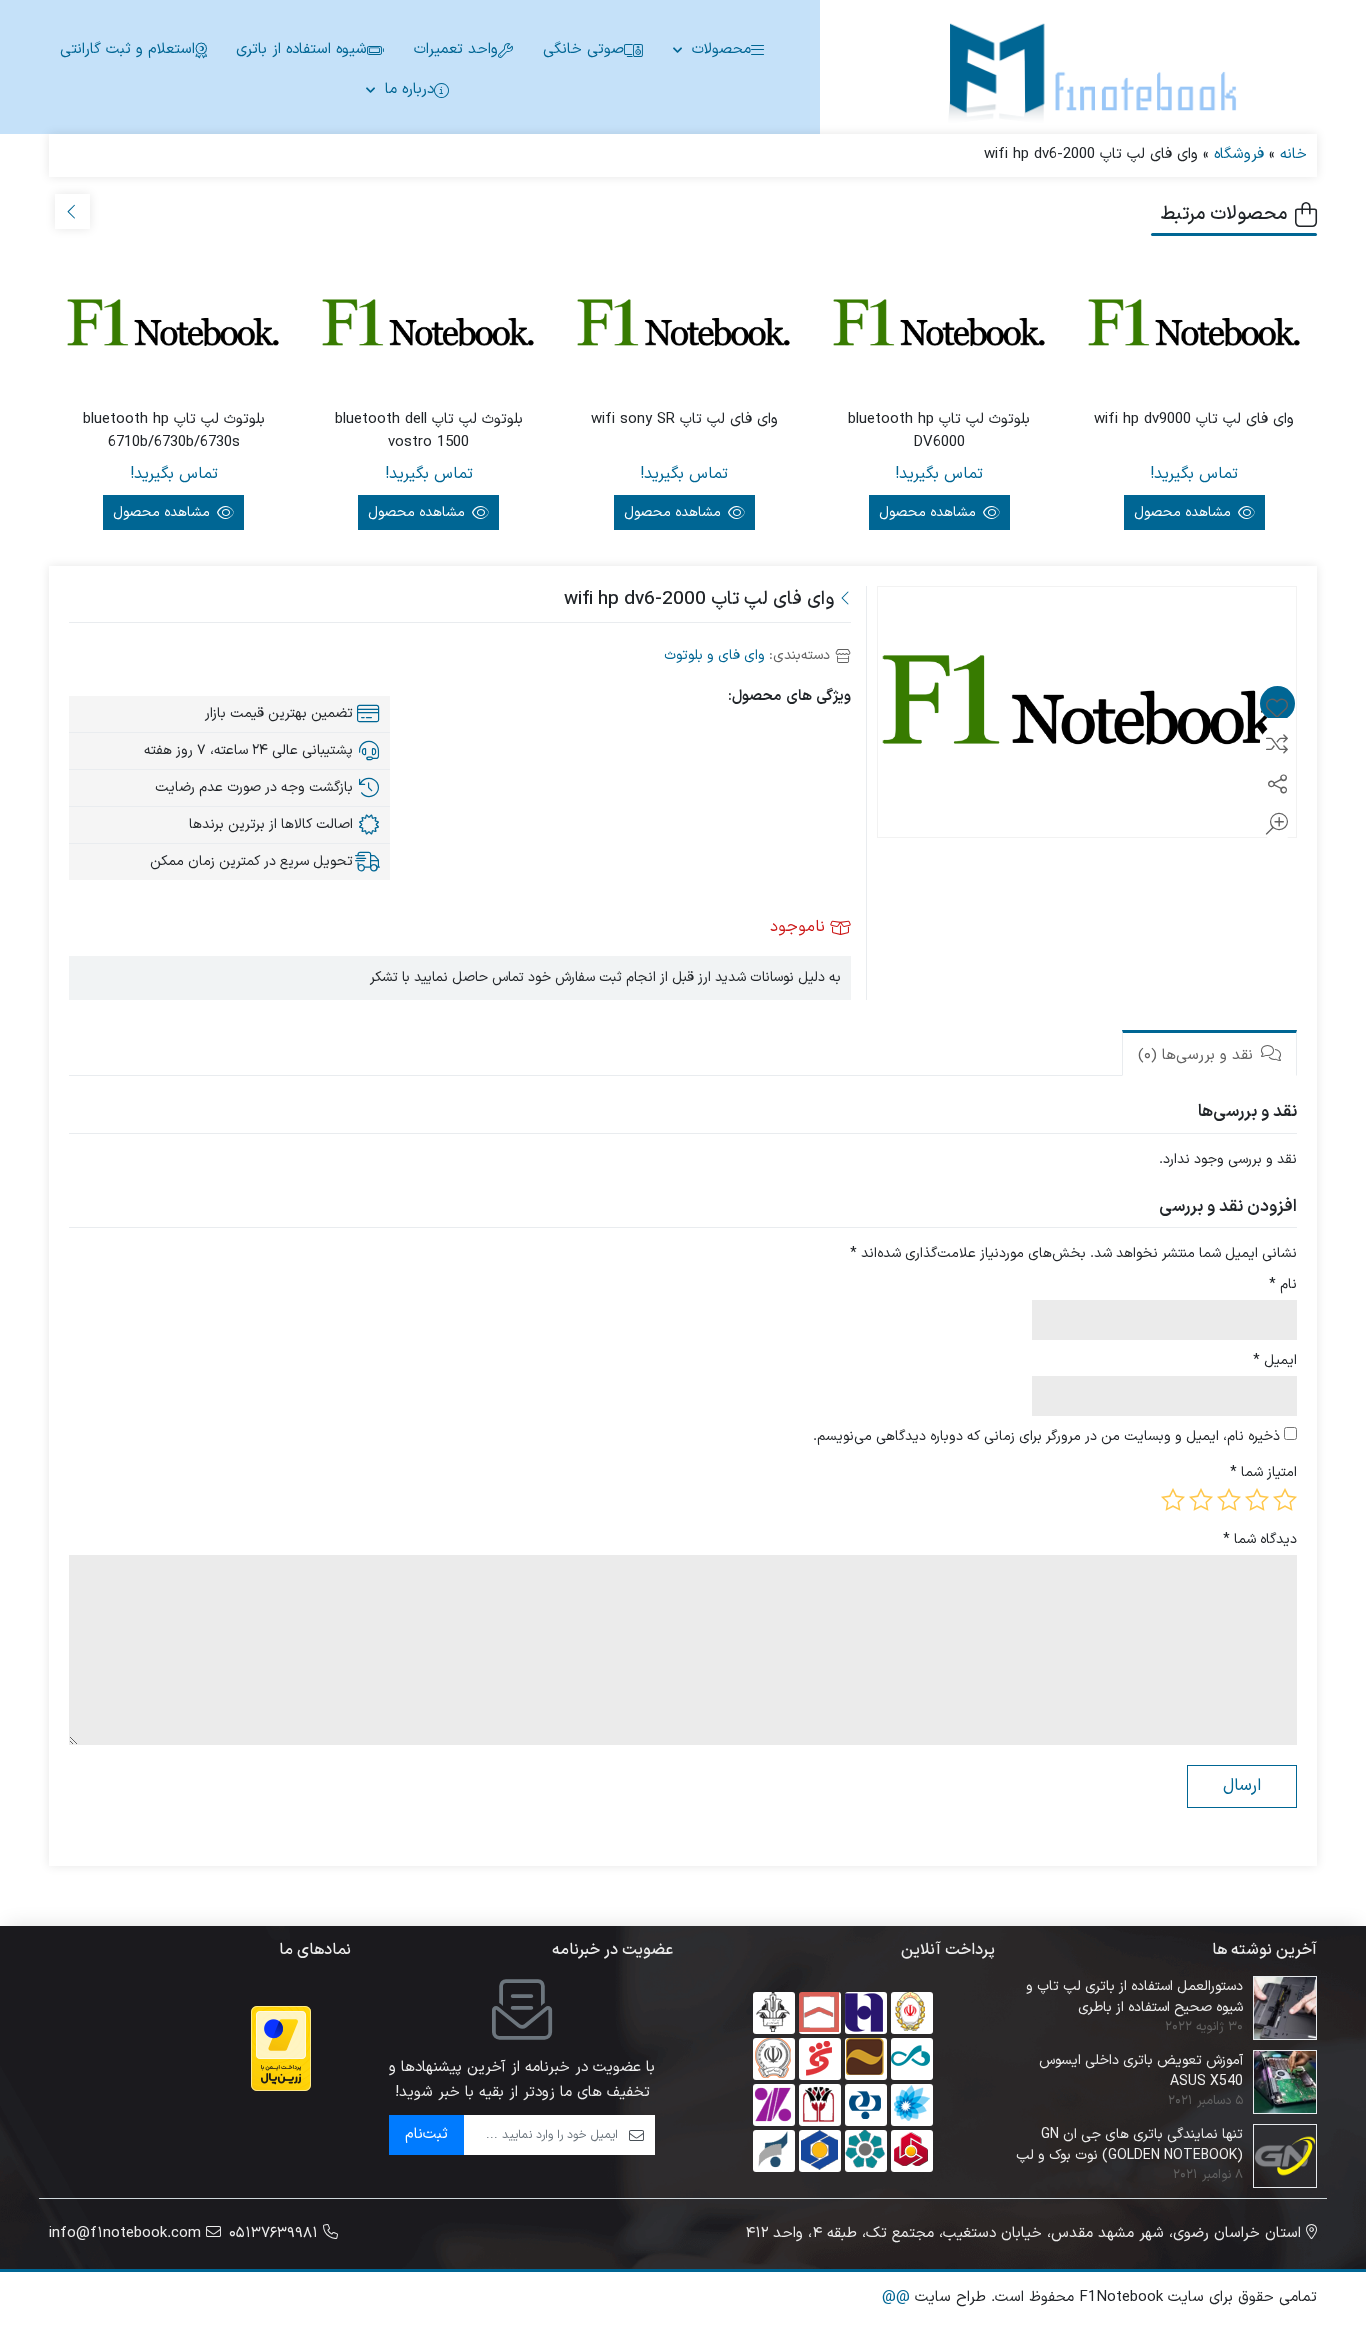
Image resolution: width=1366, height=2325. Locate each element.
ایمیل (1275, 1360)
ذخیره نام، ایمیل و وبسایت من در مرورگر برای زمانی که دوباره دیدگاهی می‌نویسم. (1046, 1436)
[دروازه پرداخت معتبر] (281, 2048)
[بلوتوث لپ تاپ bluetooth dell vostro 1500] (428, 329)
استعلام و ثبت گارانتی (127, 49)
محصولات (721, 49)
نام (1283, 1284)
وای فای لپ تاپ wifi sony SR (684, 420)
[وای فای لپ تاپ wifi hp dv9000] (1194, 329)
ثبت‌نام (426, 2134)
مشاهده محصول (1184, 512)
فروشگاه (1239, 154)
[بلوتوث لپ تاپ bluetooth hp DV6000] (939, 329)
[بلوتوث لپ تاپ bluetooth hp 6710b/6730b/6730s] (173, 329)
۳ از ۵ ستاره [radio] (1229, 1500)
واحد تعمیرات (456, 49)
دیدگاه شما (1260, 1539)
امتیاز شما (1263, 1472)
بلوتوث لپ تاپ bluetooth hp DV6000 (939, 431)
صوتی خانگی (583, 49)
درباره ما (409, 89)
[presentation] (72, 211)
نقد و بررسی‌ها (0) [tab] (1198, 1055)
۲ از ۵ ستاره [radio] (1257, 1500)
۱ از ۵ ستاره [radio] (1285, 1500)
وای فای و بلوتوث (714, 655)
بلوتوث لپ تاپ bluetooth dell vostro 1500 (429, 431)
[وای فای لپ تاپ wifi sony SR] (683, 329)
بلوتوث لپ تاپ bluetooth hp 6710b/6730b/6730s (174, 431)
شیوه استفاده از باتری (301, 49)
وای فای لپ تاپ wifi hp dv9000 (1194, 420)
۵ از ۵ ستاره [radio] (1173, 1500)
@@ (896, 2297)
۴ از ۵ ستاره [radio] (1201, 1500)
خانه (1293, 154)
